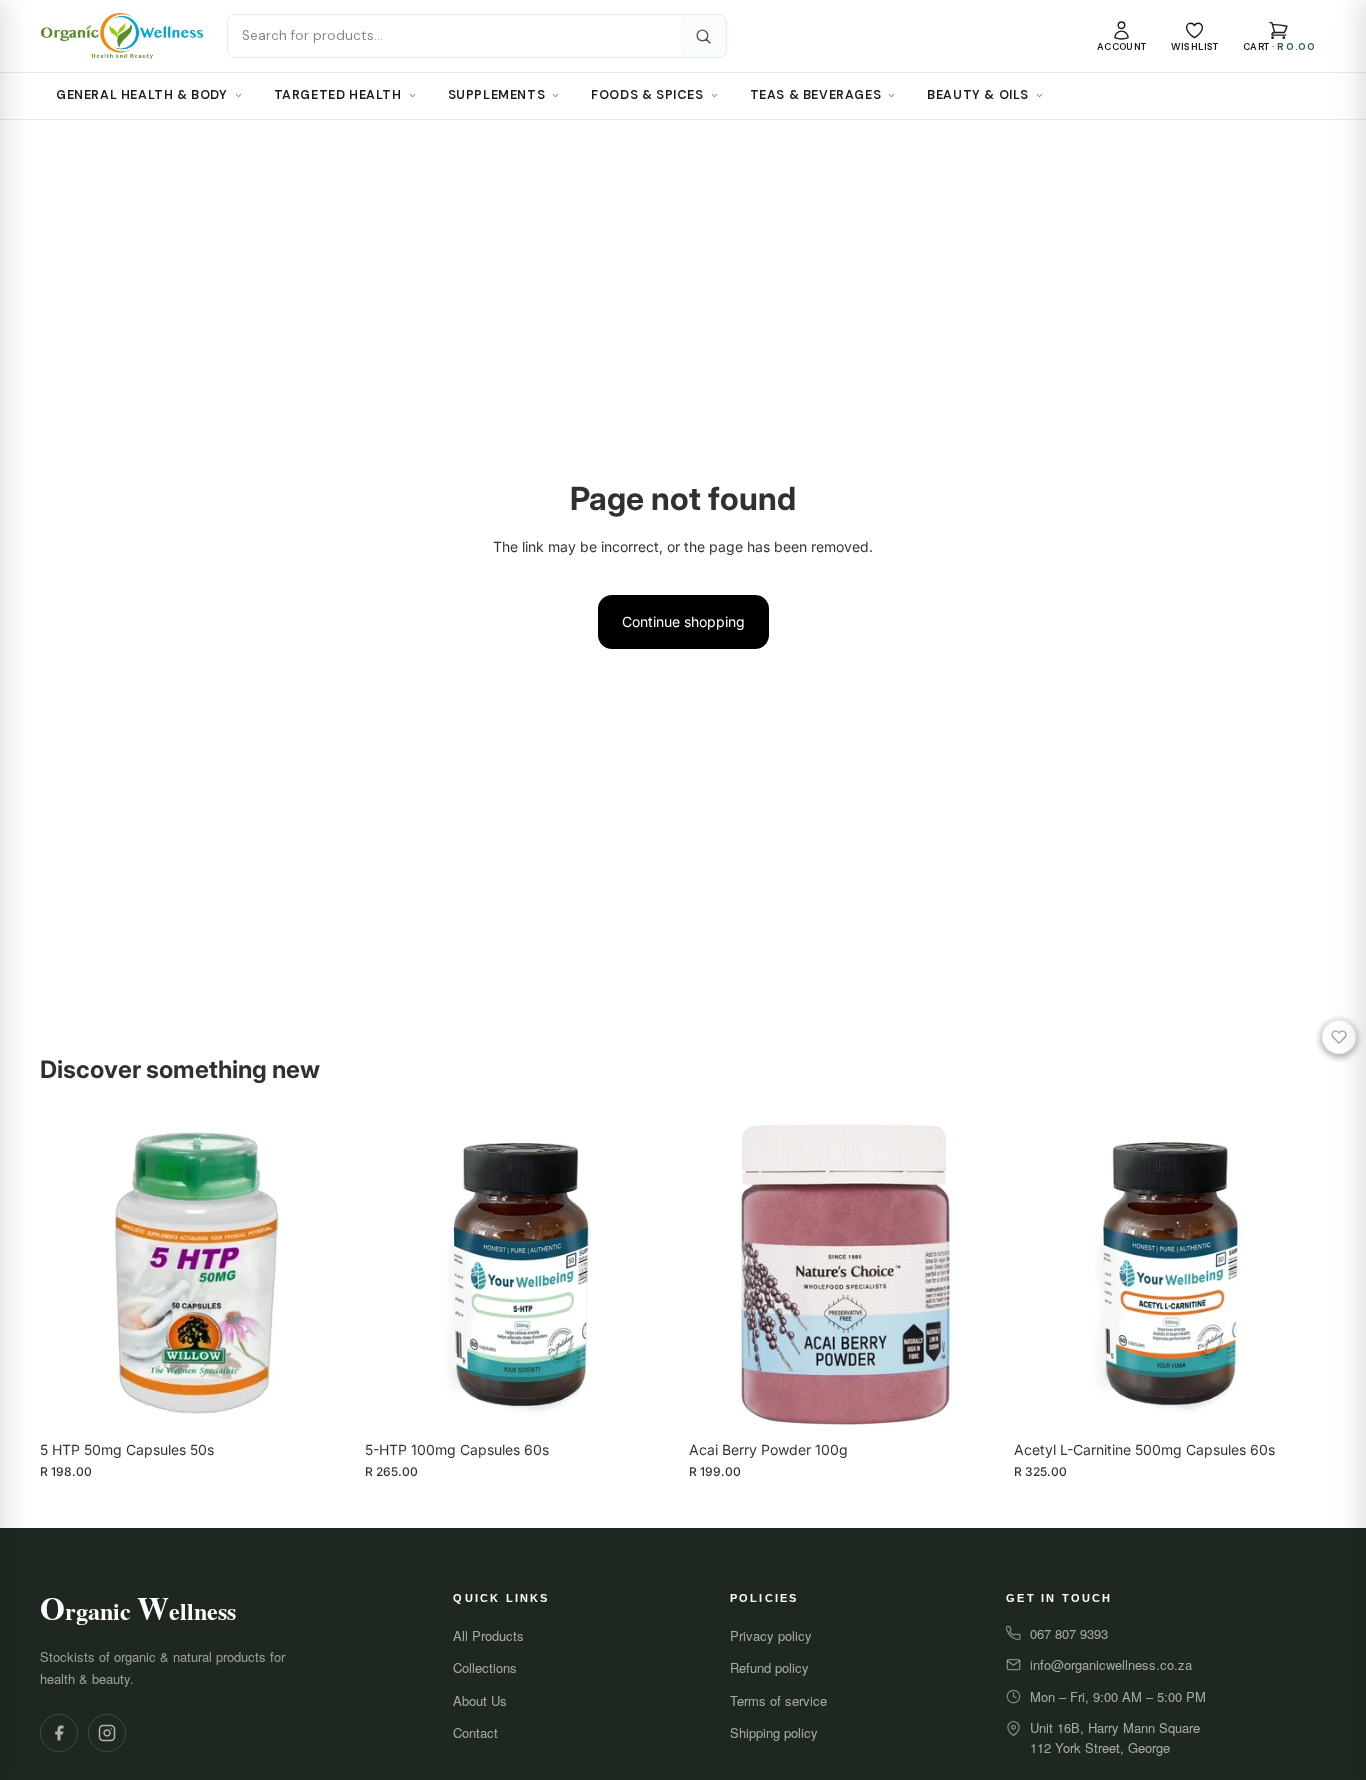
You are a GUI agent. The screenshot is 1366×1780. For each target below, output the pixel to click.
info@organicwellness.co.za (1111, 1664)
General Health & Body (142, 95)
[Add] (322, 1400)
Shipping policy (774, 1732)
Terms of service (778, 1700)
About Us (480, 1700)
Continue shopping (683, 621)
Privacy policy (771, 1635)
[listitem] (1122, 36)
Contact (475, 1732)
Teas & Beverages (816, 95)
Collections (485, 1667)
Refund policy (769, 1667)
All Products (488, 1635)
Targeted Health (338, 95)
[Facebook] (59, 1733)
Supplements (497, 95)
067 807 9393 (1069, 1633)
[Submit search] (703, 36)
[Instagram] (107, 1733)
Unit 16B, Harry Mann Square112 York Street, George (1115, 1737)
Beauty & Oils (978, 95)
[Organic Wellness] (122, 36)
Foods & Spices (647, 95)
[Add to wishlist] (1339, 1037)
